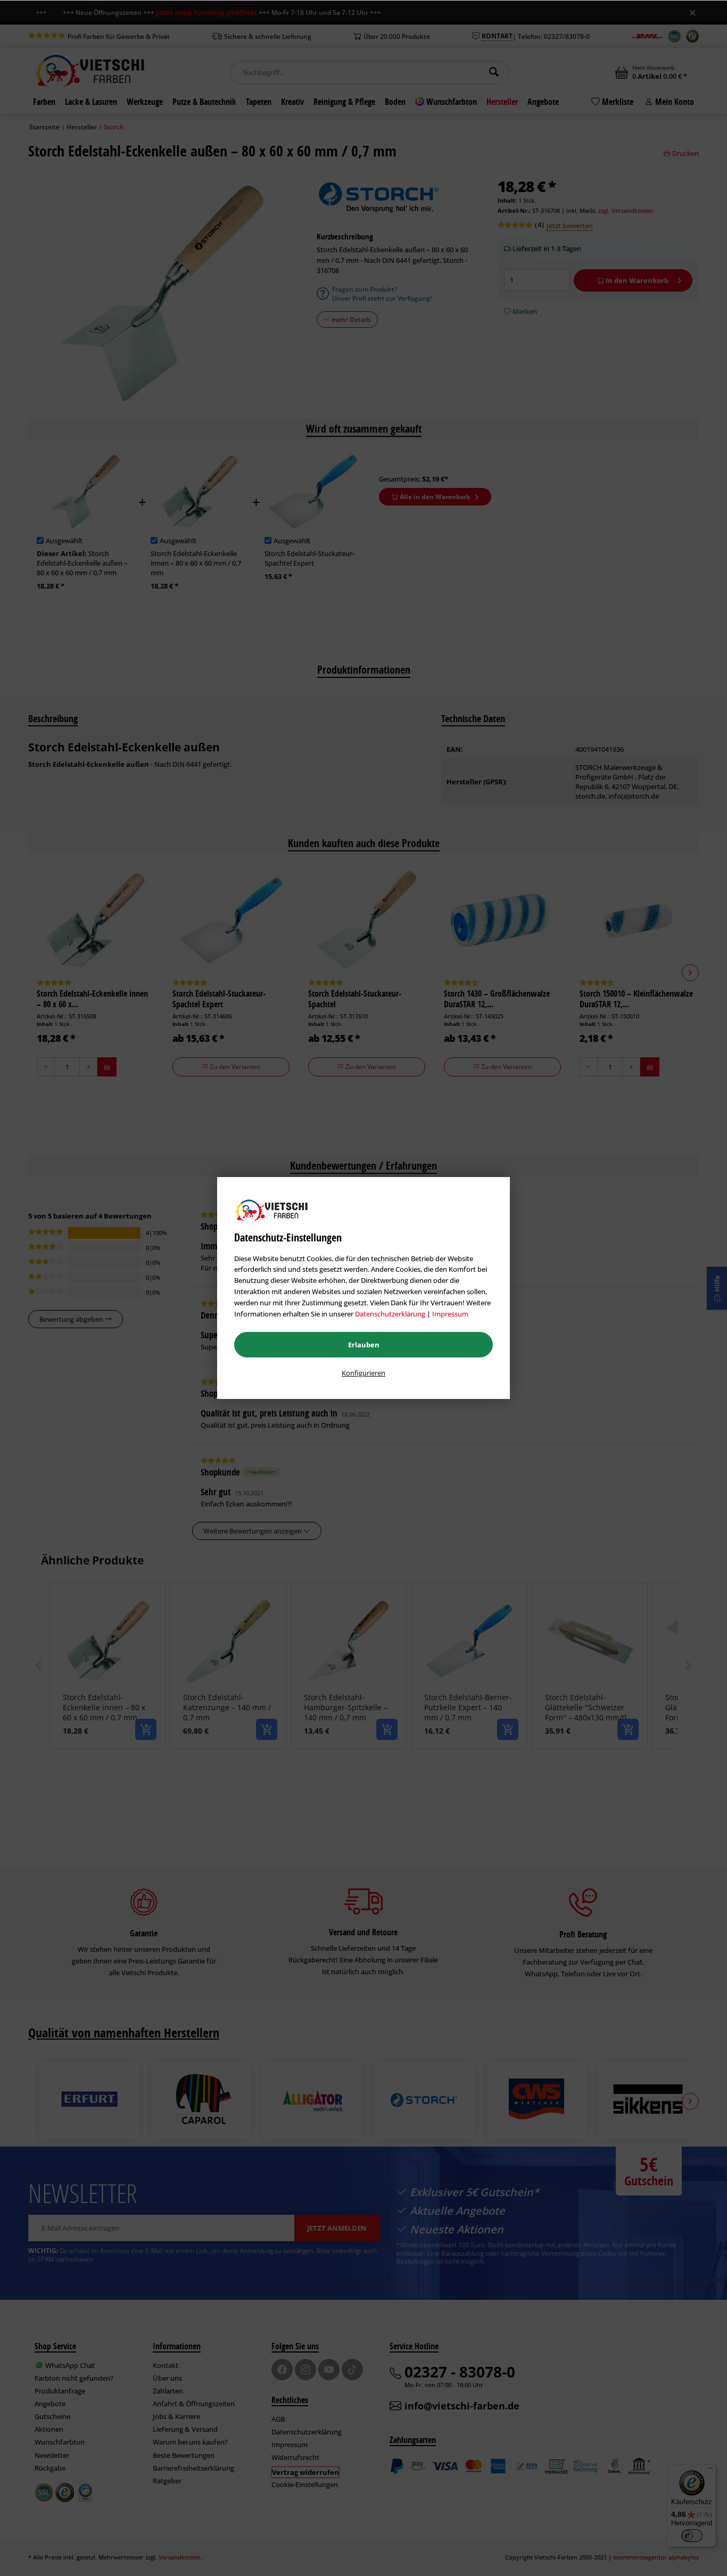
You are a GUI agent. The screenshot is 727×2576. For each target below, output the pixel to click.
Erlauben (364, 1345)
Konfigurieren (363, 1373)
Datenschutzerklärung (390, 1314)
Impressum (450, 1314)
